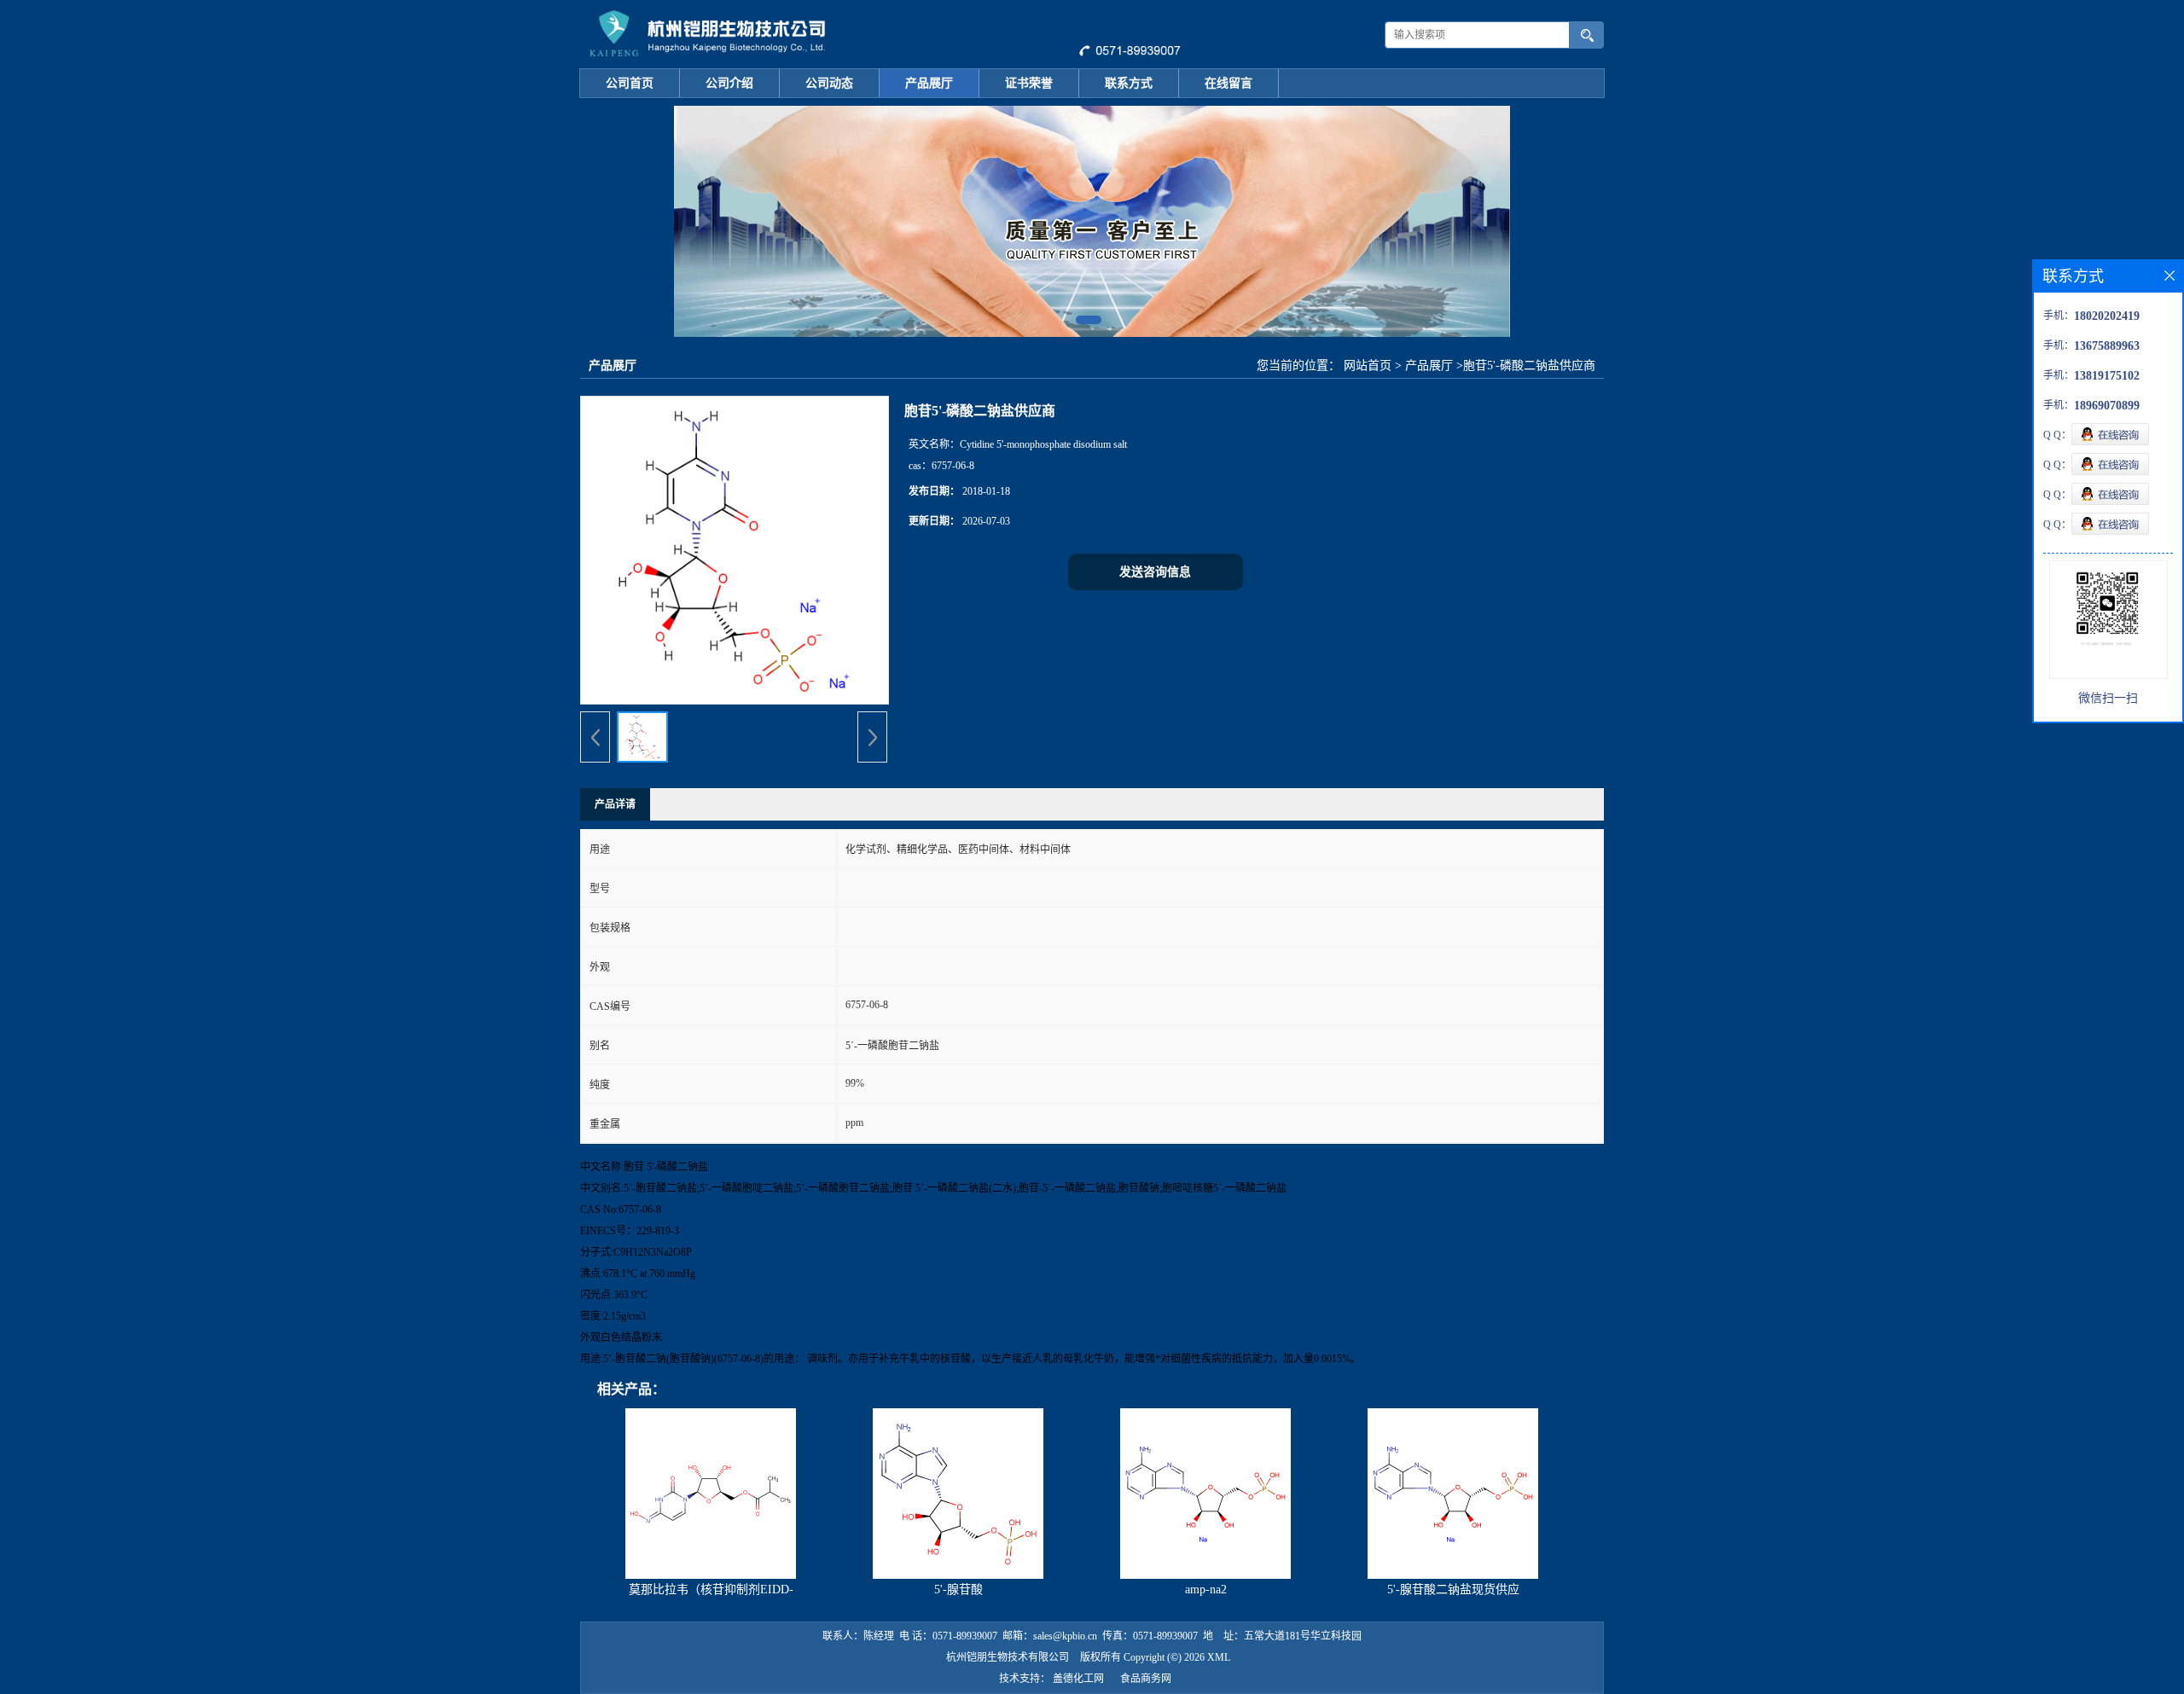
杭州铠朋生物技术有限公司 (1008, 1657)
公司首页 (630, 83)
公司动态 (829, 83)
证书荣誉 (1029, 83)
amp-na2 (1206, 1590)
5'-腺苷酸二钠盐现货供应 (1453, 1590)
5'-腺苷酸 (958, 1590)
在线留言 (1228, 83)
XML (1219, 1657)
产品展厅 (929, 83)
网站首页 (1368, 365)
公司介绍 (729, 83)
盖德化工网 (1078, 1679)
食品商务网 (1146, 1679)
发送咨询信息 (1155, 572)
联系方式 (1129, 83)
